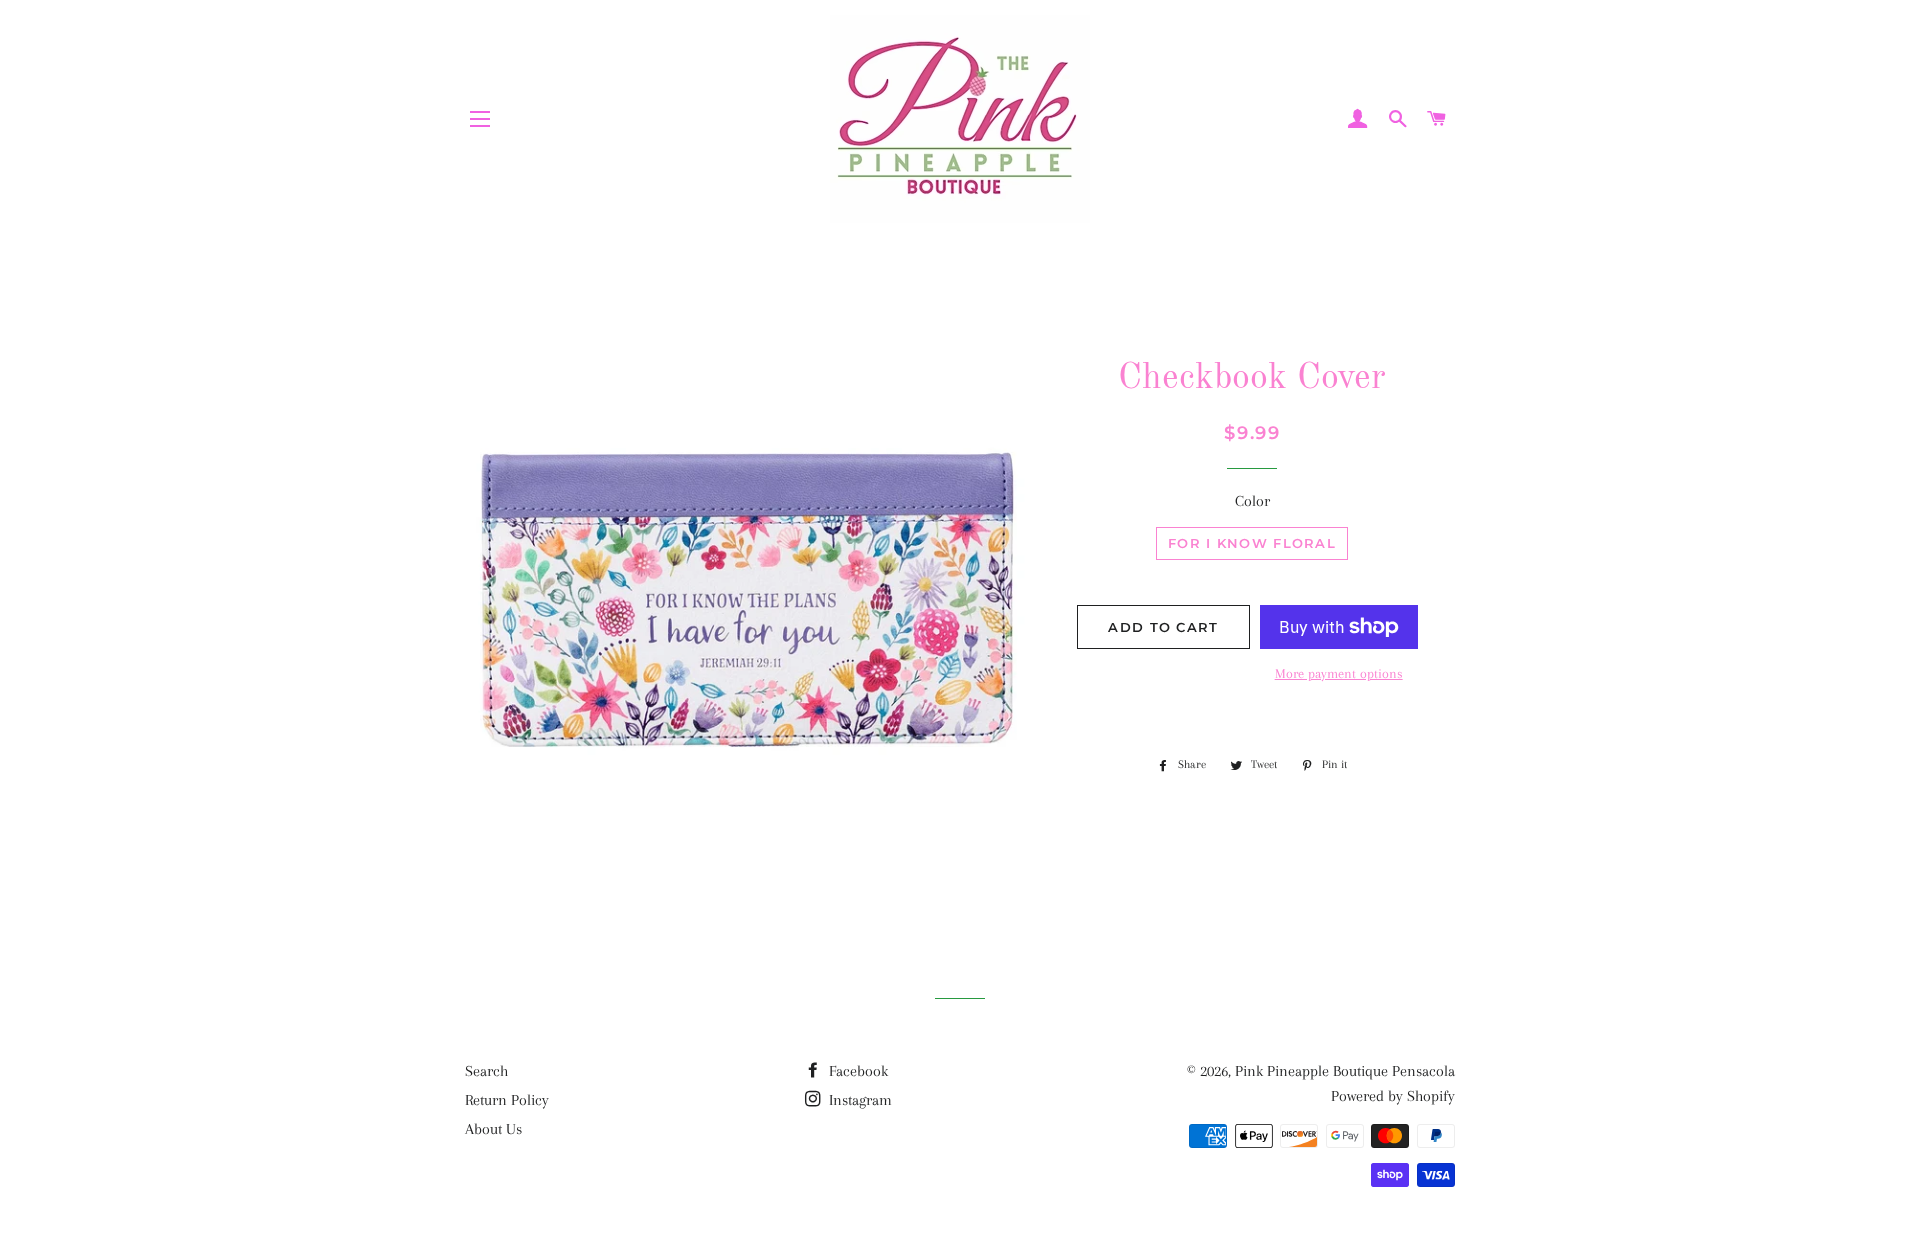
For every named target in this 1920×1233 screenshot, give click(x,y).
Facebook (856, 1071)
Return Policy (507, 1100)
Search (486, 1071)
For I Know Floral (1252, 543)
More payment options (1339, 673)
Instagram (858, 1100)
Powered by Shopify (1393, 1096)
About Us (493, 1129)
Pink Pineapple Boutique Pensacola (1345, 1071)
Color (1252, 501)
